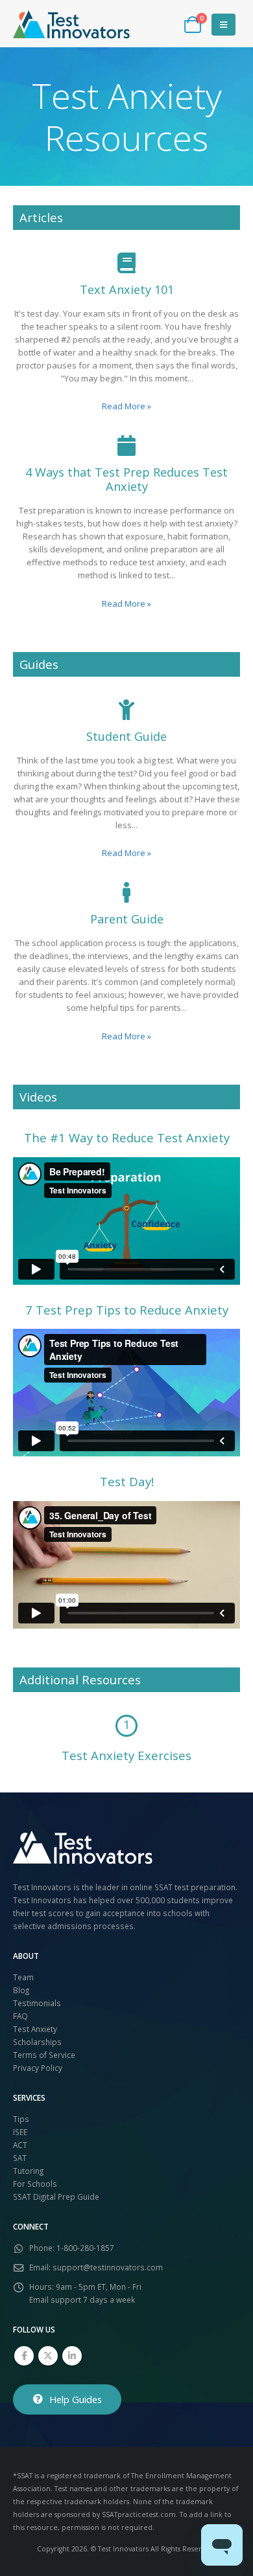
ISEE (20, 2132)
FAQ (20, 2016)
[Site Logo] (71, 25)
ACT (20, 2145)
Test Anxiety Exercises (126, 1755)
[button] (223, 25)
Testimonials (37, 2003)
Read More (126, 406)
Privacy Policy (38, 2068)
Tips (21, 2119)
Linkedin (72, 2356)
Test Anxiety (35, 2029)
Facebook (24, 2356)
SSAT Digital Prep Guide (56, 2197)
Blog (21, 1990)
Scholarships (37, 2042)
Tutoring (28, 2171)
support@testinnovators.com (108, 2267)
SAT (20, 2158)
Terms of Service (44, 2055)
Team (23, 1977)
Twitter (48, 2356)
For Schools (35, 2184)
